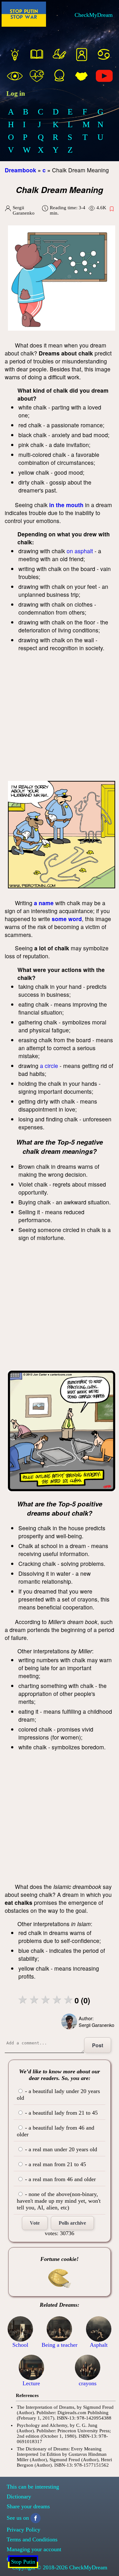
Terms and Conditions (32, 2539)
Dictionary (19, 2497)
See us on (18, 2518)
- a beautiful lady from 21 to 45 (61, 2113)
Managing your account (34, 2549)
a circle (49, 1066)
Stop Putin (23, 2562)
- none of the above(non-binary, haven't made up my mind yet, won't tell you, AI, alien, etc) (59, 2201)
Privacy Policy (23, 2530)
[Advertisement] (60, 718)
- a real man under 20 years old (60, 2149)
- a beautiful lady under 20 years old (58, 2094)
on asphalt (80, 551)
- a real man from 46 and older (60, 2179)
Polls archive (72, 2223)
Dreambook (20, 170)
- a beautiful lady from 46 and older (56, 2131)
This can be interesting (33, 2487)
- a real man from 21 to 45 (55, 2164)
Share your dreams (28, 2506)
